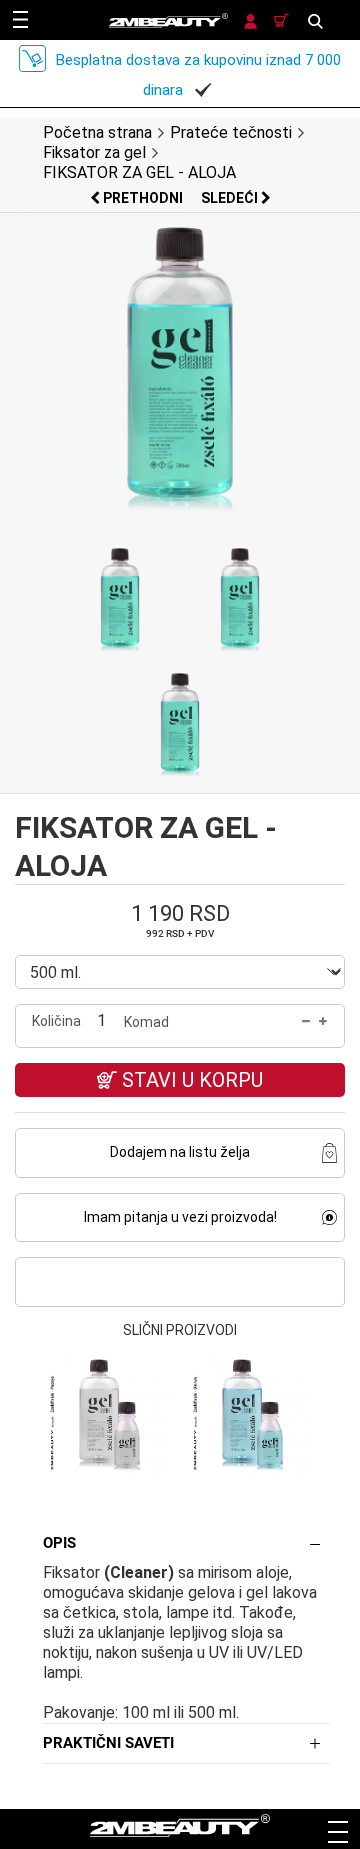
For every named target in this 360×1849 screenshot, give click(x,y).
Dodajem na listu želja (180, 1152)
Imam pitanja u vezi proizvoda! (180, 1217)
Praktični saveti (108, 1743)
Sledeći (231, 198)
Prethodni (143, 198)
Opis (59, 1543)
